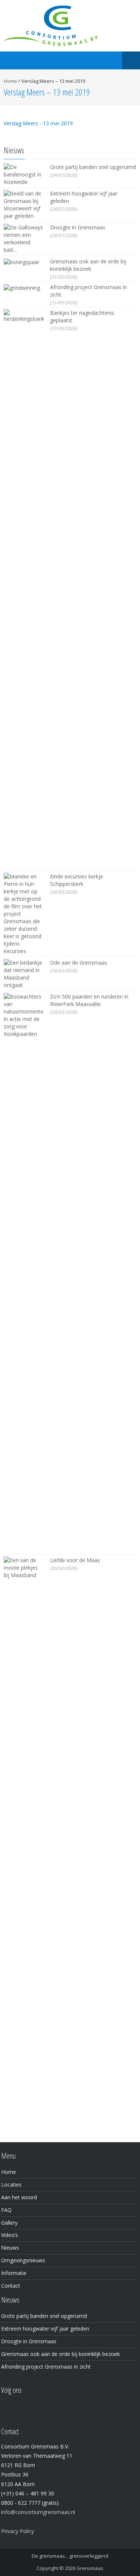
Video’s (10, 2235)
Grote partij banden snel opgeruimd (93, 167)
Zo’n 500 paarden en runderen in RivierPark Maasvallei (89, 1000)
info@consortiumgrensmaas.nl (38, 2512)
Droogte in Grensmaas (78, 227)
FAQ (6, 2210)
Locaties (11, 2185)
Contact (11, 2286)
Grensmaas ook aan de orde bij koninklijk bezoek (88, 265)
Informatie (14, 2273)
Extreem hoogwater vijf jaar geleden (45, 2329)
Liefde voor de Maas (75, 1560)
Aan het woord (19, 2197)
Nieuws (10, 2248)
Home (10, 81)
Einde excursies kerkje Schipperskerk (77, 880)
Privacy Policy (18, 2531)
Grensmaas (90, 2568)
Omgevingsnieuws (23, 2260)
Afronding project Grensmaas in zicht (46, 2367)
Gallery (9, 2223)
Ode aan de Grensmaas (79, 963)
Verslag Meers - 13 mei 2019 (38, 123)
